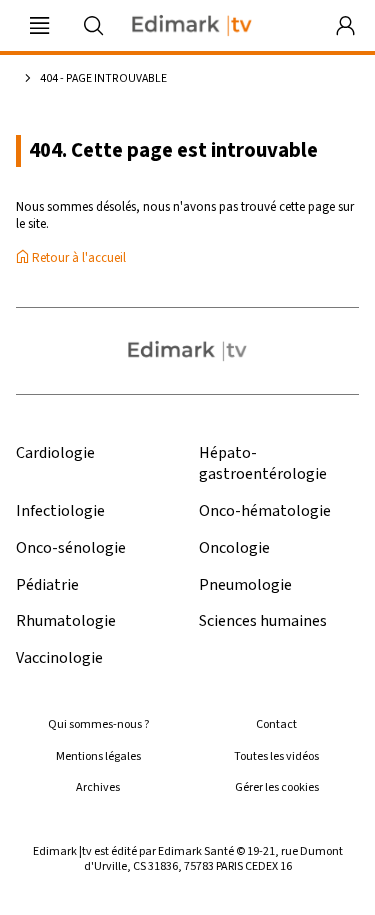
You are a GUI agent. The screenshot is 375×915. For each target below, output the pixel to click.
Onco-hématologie (265, 511)
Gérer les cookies (277, 787)
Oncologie (234, 548)
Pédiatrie (47, 585)
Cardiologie (55, 453)
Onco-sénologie (71, 548)
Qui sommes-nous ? (98, 724)
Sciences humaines (263, 621)
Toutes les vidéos (276, 756)
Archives (98, 787)
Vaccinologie (59, 658)
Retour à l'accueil (77, 258)
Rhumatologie (66, 621)
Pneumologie (245, 585)
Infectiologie (60, 511)
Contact (276, 724)
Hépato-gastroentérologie (263, 464)
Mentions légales (98, 756)
